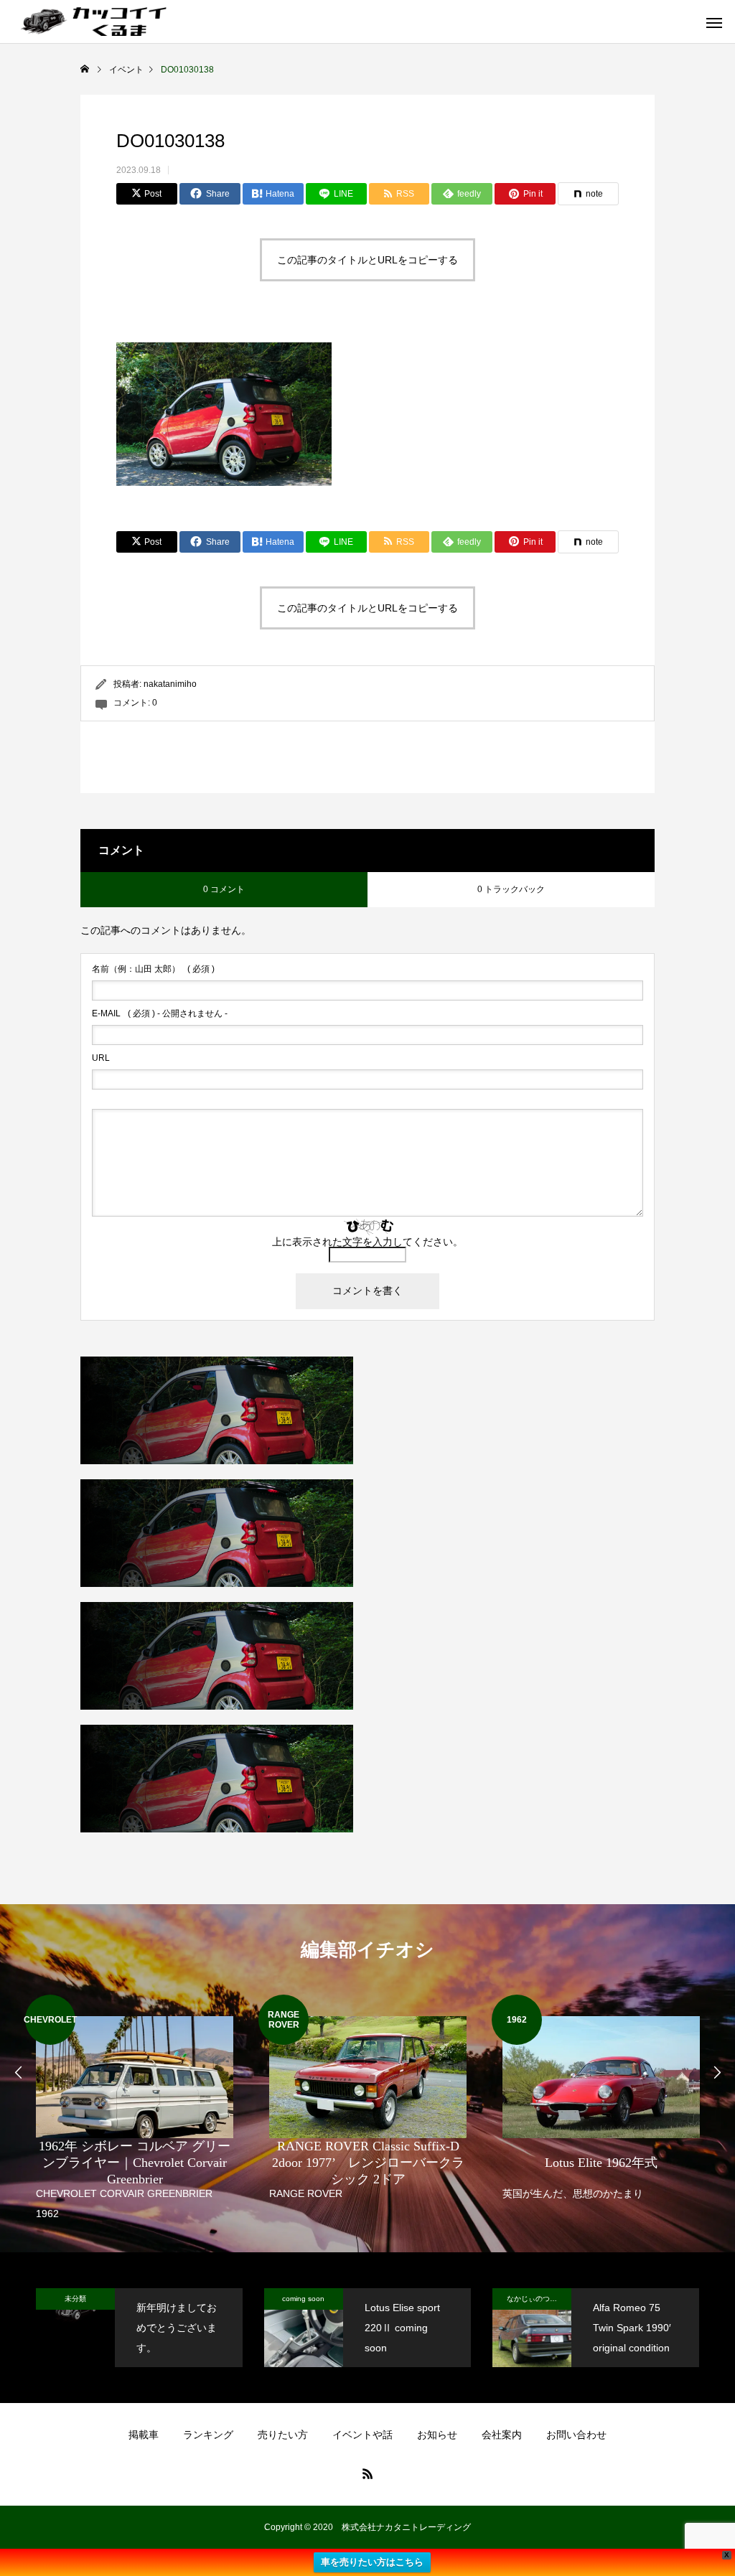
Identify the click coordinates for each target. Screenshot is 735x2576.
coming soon (303, 2299)
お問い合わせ (576, 2435)
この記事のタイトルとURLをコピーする (367, 260)
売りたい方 (283, 2435)
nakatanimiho (170, 684)
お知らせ (437, 2435)
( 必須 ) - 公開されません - (160, 1013)
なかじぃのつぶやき (539, 2299)
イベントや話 (362, 2435)
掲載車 (144, 2435)
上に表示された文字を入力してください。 (367, 1242)
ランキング (208, 2435)
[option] (135, 2109)
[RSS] (367, 2473)
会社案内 (502, 2435)
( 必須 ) (153, 969)
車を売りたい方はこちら (372, 2562)
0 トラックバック (511, 889)
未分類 (75, 2299)
